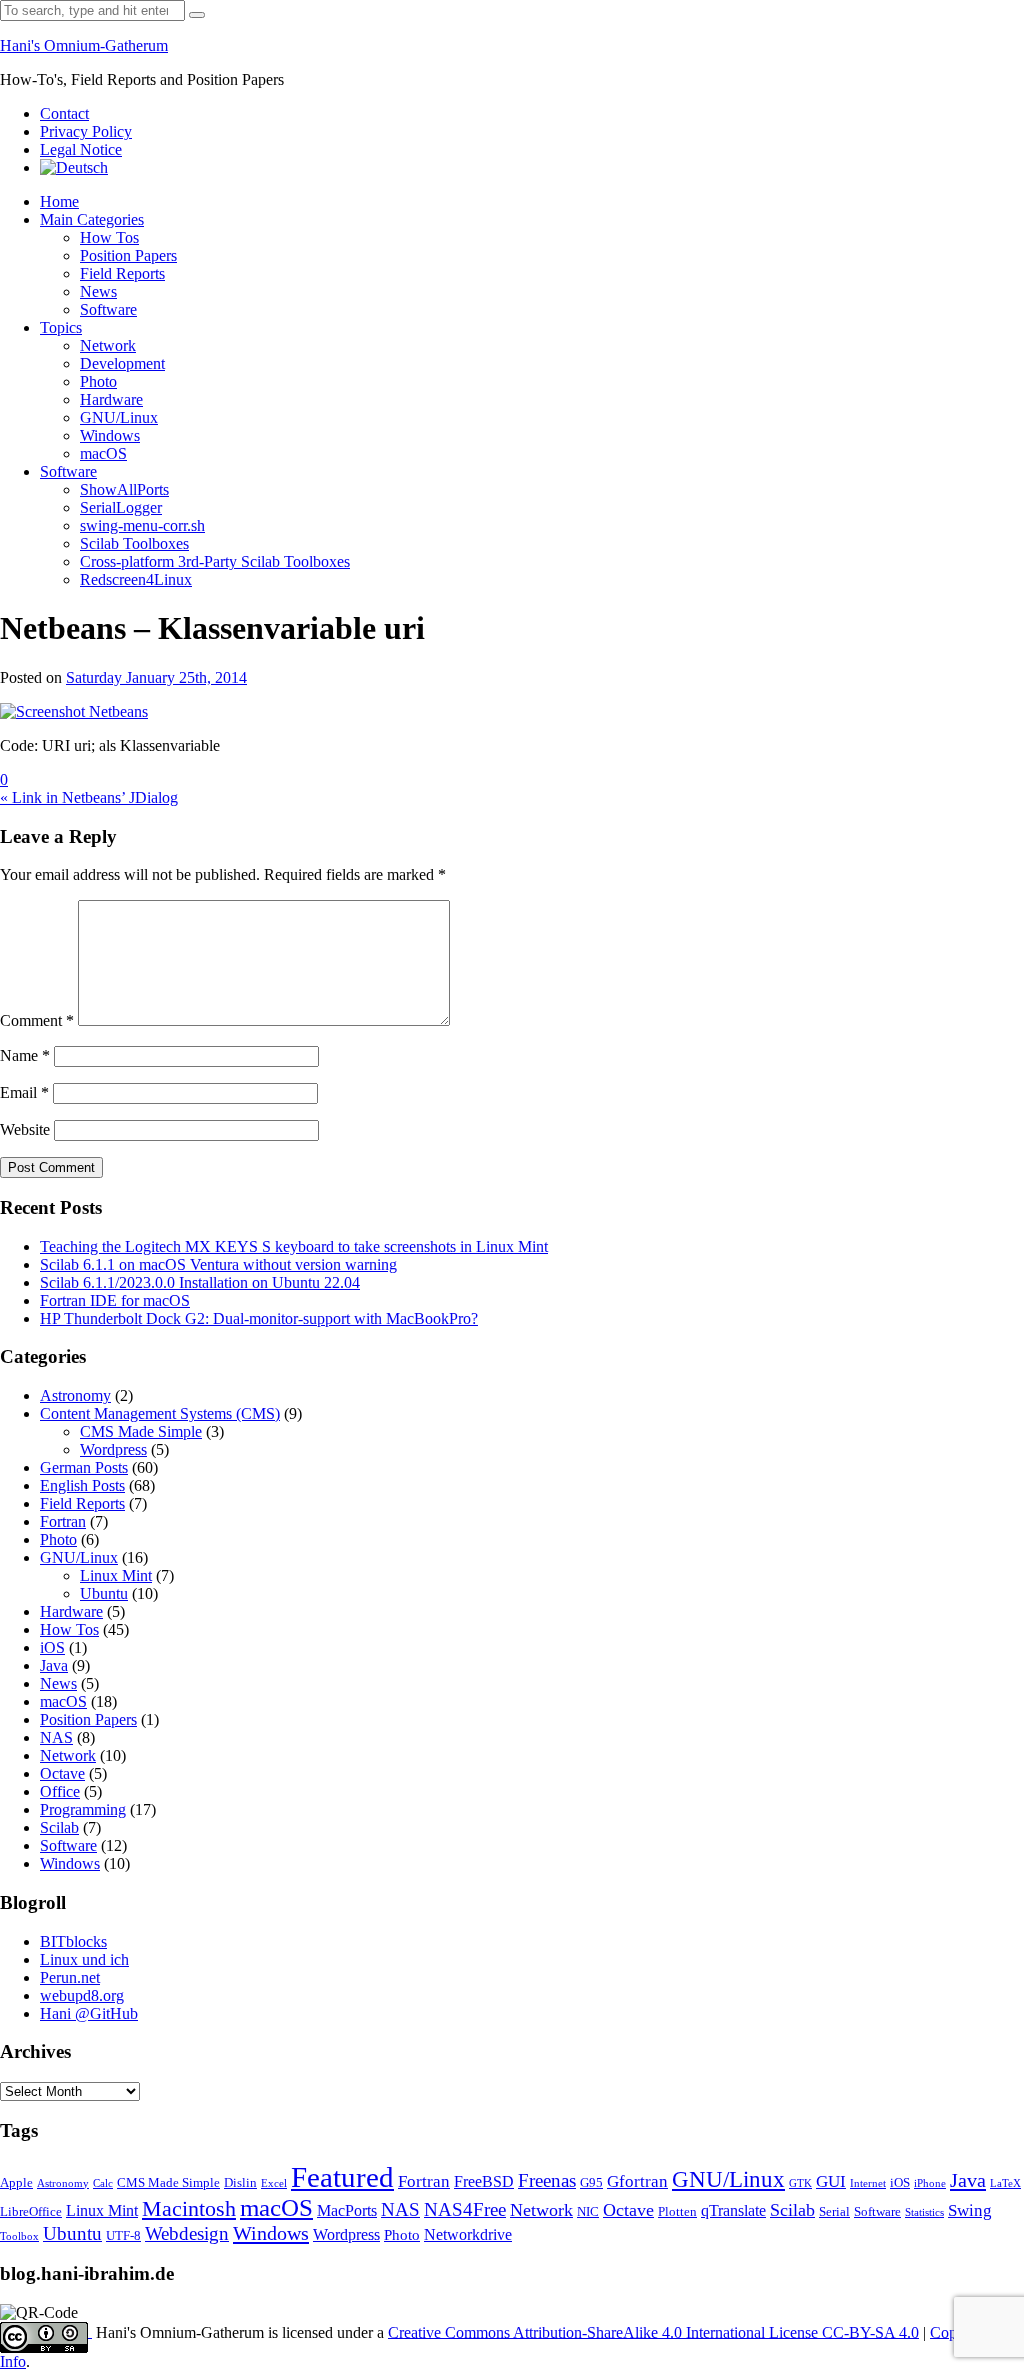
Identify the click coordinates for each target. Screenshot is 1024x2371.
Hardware (111, 399)
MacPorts (347, 2210)
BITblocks (73, 1941)
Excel (274, 2183)
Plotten (677, 2212)
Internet (868, 2183)
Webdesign (187, 2233)
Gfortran (637, 2181)
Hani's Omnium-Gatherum (84, 45)
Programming (83, 1809)
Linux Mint (116, 1575)
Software (108, 309)
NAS (56, 1737)
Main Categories (92, 219)
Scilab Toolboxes (134, 543)
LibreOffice (31, 2212)
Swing (970, 2210)
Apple (16, 2183)
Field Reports (122, 273)
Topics (61, 327)
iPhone (930, 2183)
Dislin (240, 2183)
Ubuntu (104, 1593)
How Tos (109, 237)
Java (54, 1665)
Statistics (924, 2212)
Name (25, 1055)
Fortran (63, 1521)
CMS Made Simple (141, 1431)
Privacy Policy (86, 131)
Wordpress (113, 1449)
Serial (834, 2212)
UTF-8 (123, 2236)
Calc (103, 2183)
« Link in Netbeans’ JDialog (89, 797)
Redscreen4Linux (136, 579)
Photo (98, 381)
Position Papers (128, 255)
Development (122, 363)
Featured (342, 2177)
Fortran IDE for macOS (115, 1300)
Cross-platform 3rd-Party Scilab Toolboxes (215, 561)
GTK (800, 2183)
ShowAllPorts (124, 489)
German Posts (84, 1467)
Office (60, 1791)
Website (25, 1129)
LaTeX (1005, 2183)
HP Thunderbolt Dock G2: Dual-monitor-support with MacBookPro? (259, 1318)
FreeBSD (484, 2181)
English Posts (82, 1485)
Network (108, 345)
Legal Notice (81, 149)
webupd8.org (82, 1995)
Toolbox (19, 2236)
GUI (831, 2181)
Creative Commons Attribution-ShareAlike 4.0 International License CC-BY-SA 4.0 (653, 2331)
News (98, 291)
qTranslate (733, 2210)
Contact (64, 113)
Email (24, 1092)
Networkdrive (468, 2234)
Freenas (547, 2180)
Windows (110, 435)
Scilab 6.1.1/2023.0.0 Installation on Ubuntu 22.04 (200, 1282)
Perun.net (70, 1977)
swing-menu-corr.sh (142, 525)
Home (59, 201)
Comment (37, 1020)
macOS (103, 453)
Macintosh (189, 2208)
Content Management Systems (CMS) (160, 1413)
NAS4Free (465, 2209)
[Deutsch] (74, 167)
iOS (52, 1647)
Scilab (59, 1827)
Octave (62, 1773)
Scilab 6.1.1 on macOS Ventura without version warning (218, 1264)
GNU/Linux (119, 417)
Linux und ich (84, 1959)
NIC (588, 2212)
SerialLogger (121, 507)
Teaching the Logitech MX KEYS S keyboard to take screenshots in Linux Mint (294, 1246)
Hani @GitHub (89, 2013)
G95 (591, 2183)
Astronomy (75, 1395)
